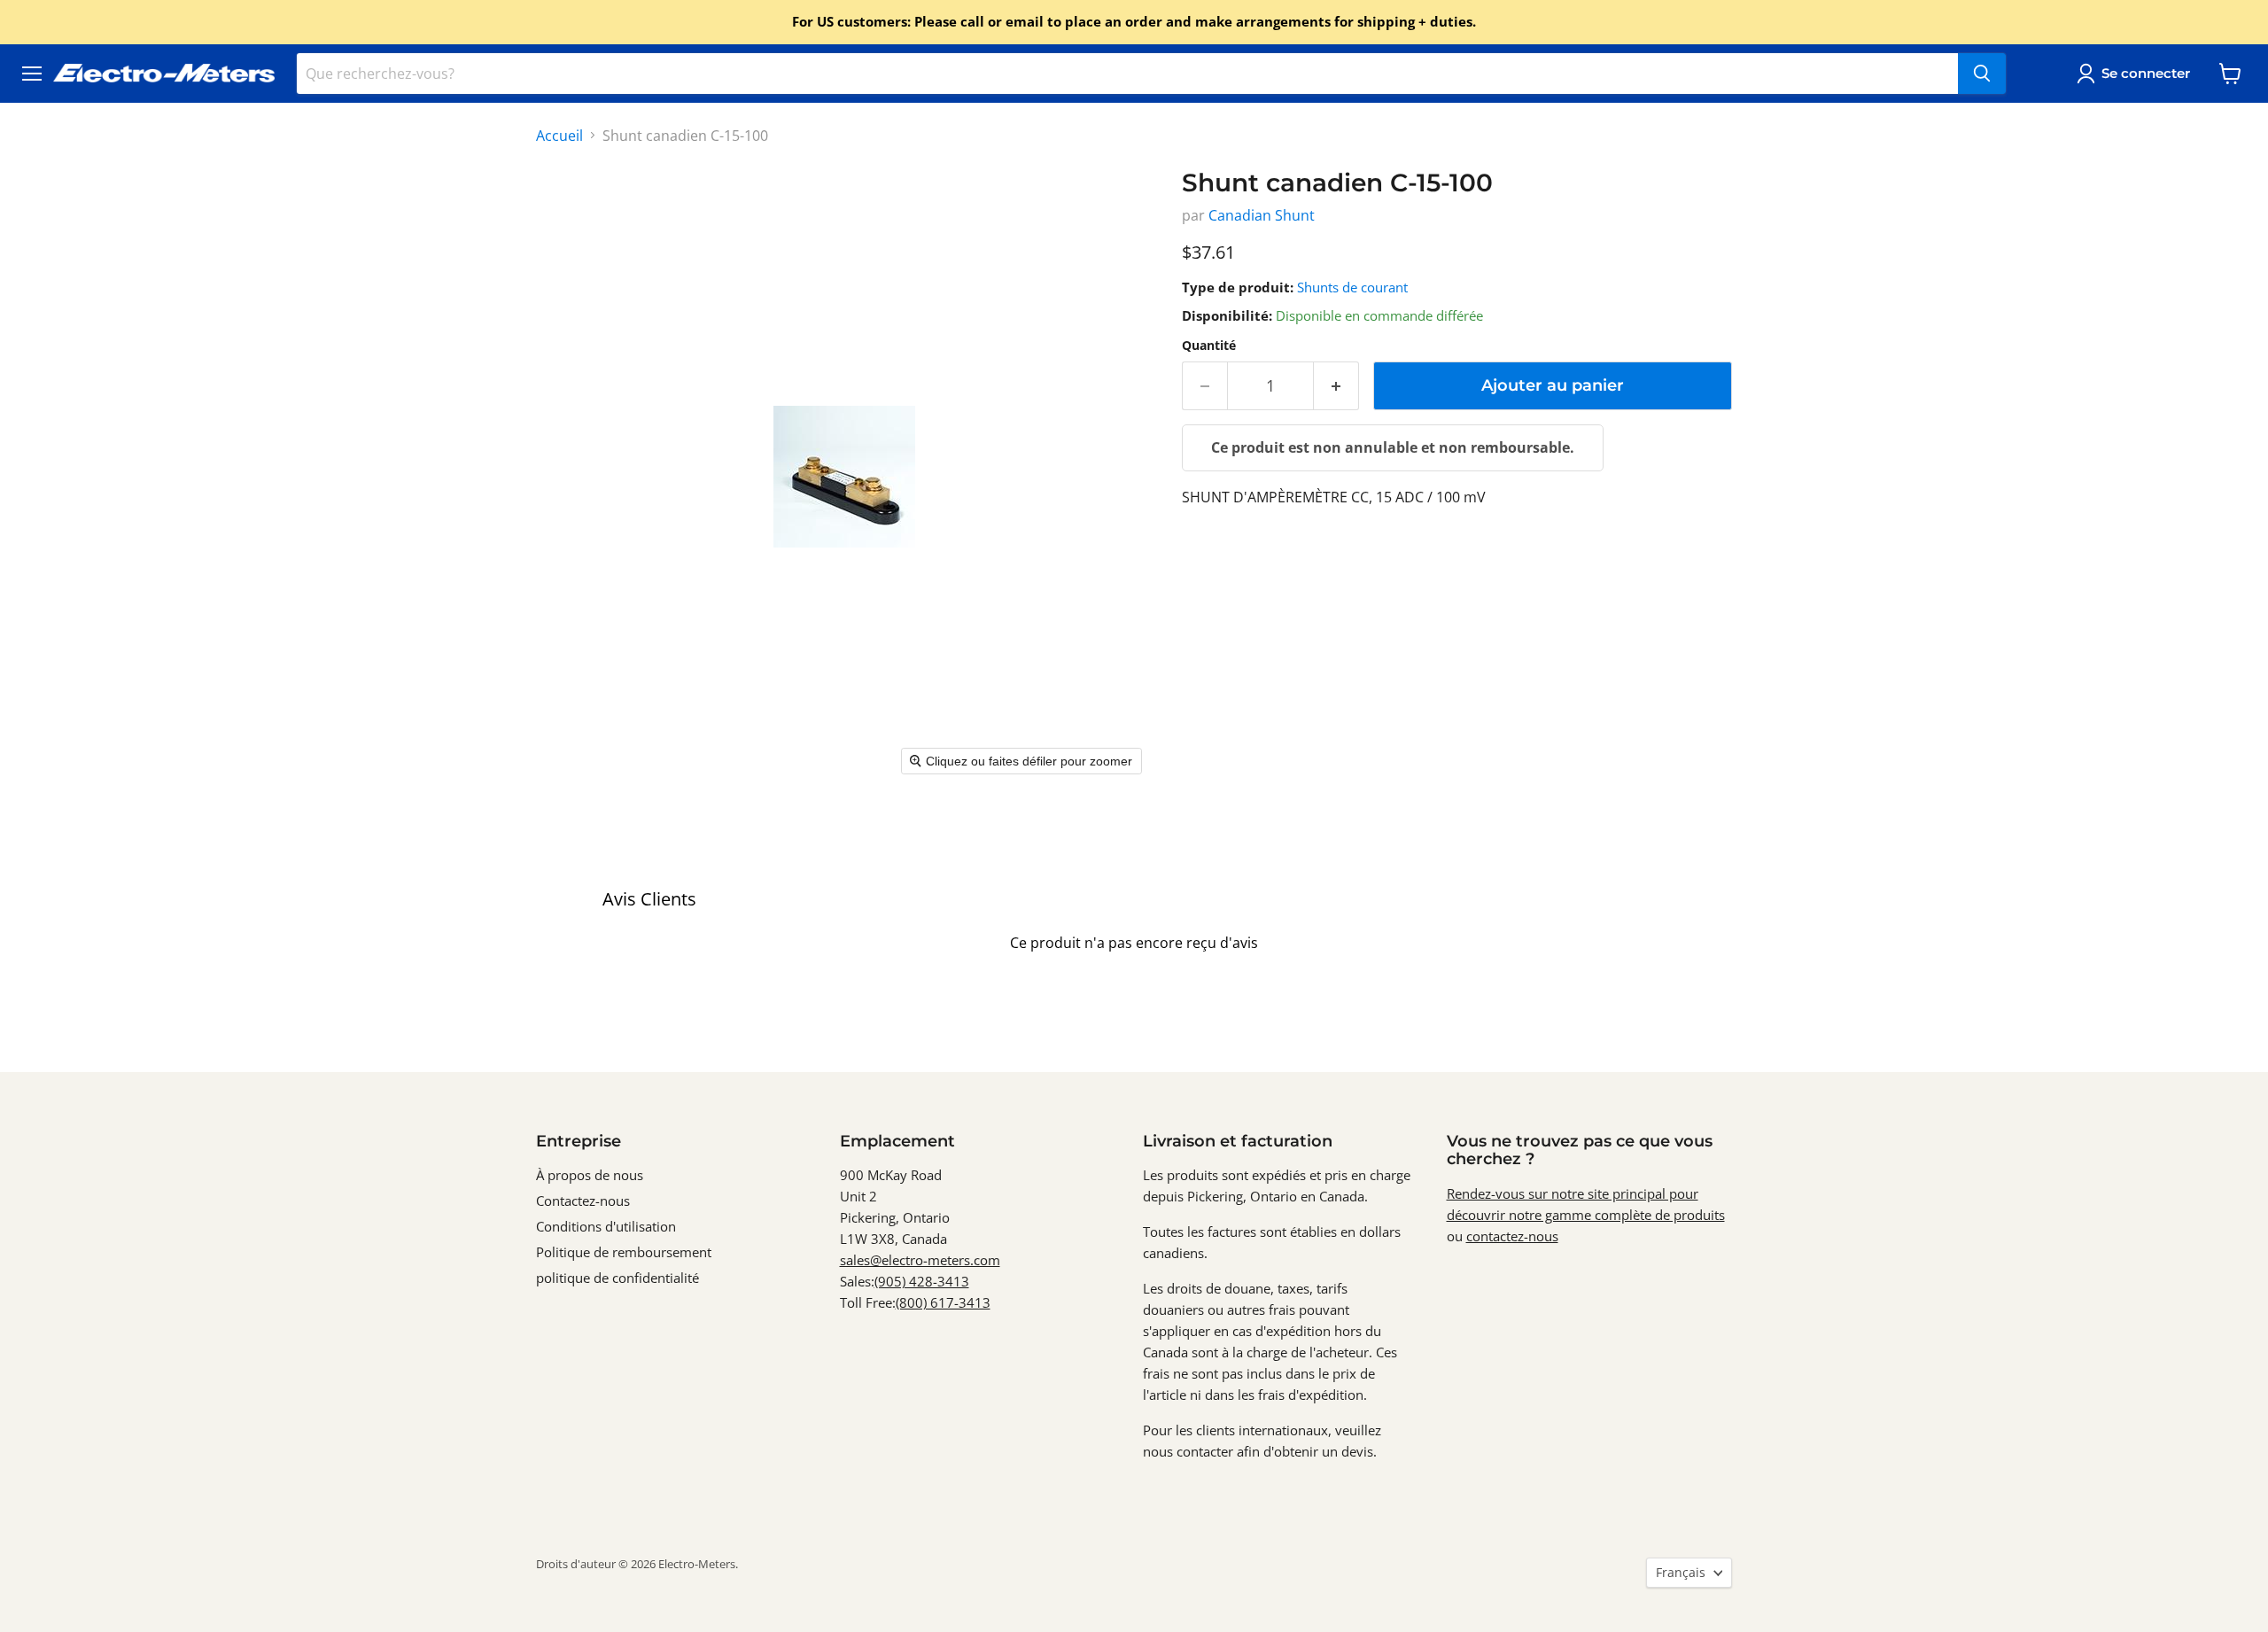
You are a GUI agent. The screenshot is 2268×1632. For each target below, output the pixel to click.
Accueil (559, 136)
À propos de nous (590, 1175)
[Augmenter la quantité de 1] (1336, 386)
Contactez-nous (583, 1201)
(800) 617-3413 (943, 1302)
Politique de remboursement (624, 1252)
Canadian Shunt (1262, 215)
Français (1681, 1572)
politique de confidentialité (617, 1278)
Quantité (1209, 346)
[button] (2137, 74)
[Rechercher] (1982, 74)
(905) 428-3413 (922, 1281)
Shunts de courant (1352, 287)
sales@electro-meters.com (920, 1260)
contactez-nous (1512, 1236)
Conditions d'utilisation (606, 1226)
